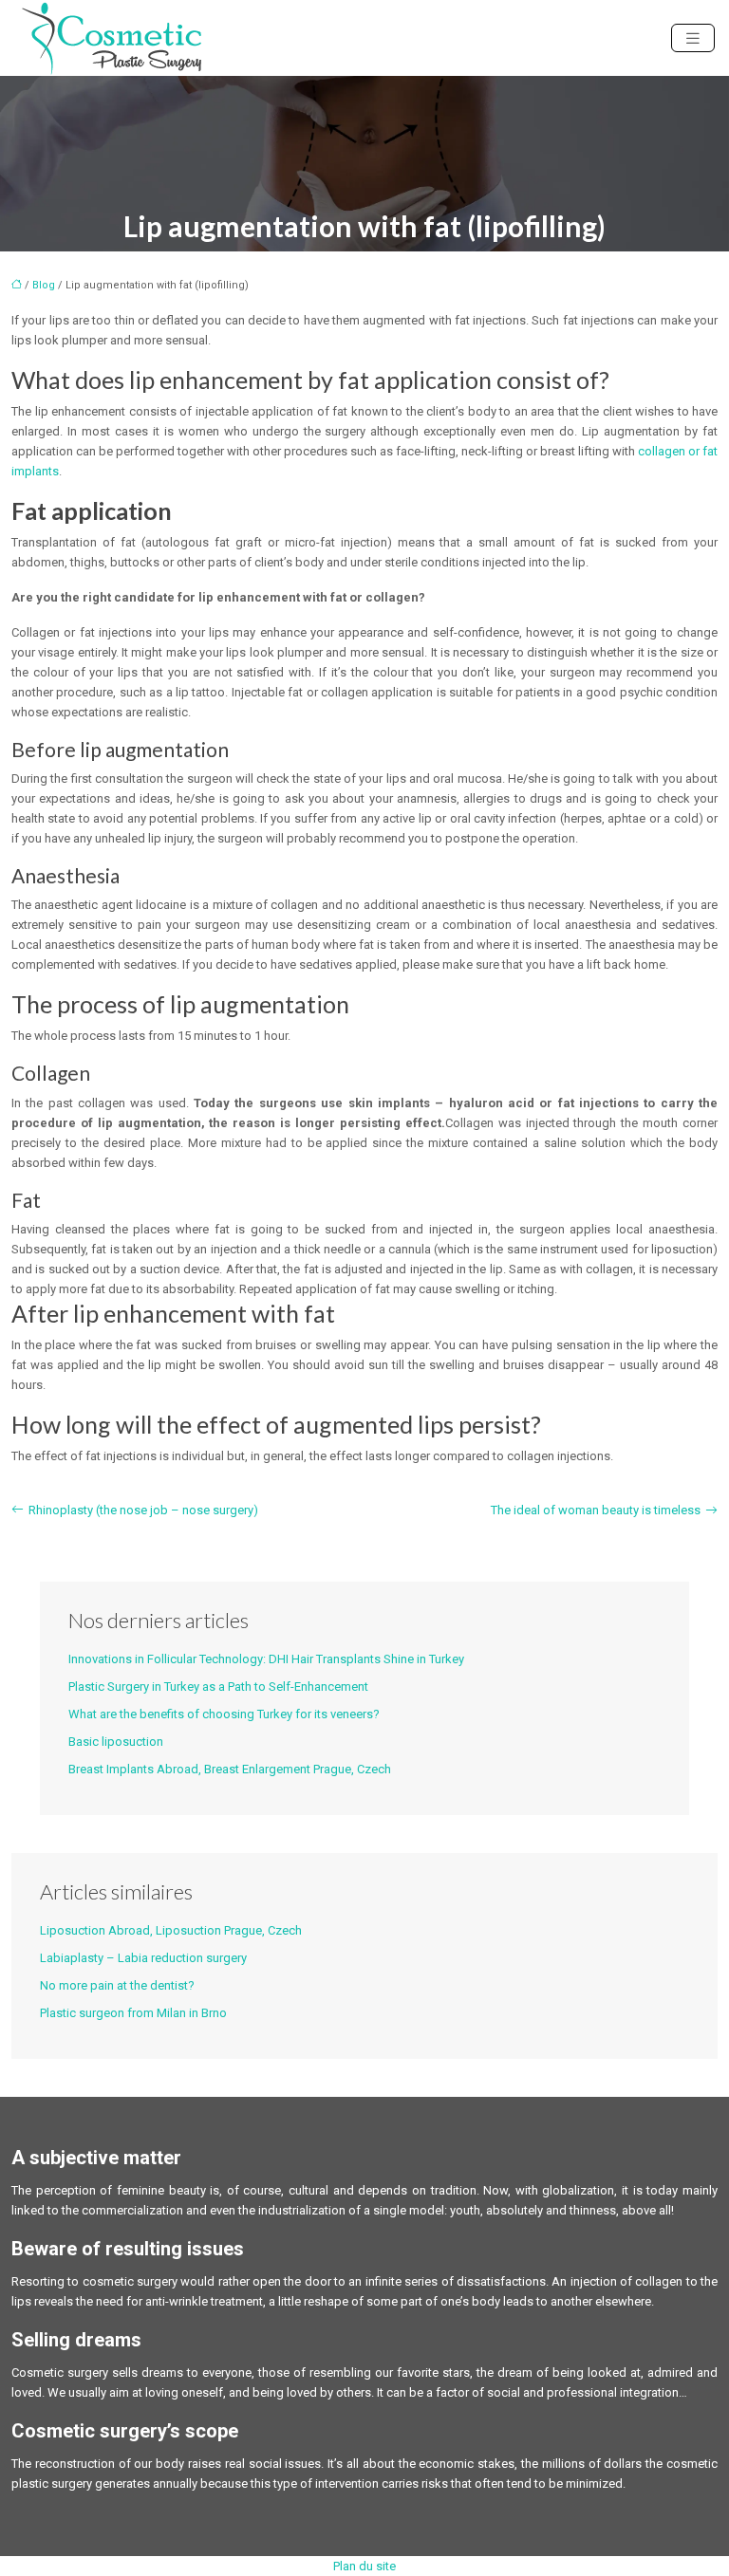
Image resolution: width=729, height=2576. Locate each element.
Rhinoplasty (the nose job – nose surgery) (143, 1510)
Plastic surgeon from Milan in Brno (133, 2013)
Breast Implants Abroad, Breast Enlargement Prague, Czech (230, 1769)
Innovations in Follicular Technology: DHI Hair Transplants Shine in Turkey (266, 1659)
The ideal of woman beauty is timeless (596, 1510)
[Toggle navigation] (693, 38)
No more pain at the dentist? (117, 1985)
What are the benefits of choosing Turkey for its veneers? (224, 1714)
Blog (44, 285)
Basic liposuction (116, 1742)
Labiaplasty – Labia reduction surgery (143, 1958)
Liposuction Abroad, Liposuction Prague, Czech (171, 1930)
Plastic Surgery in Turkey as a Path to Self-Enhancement (218, 1686)
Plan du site (364, 2566)
